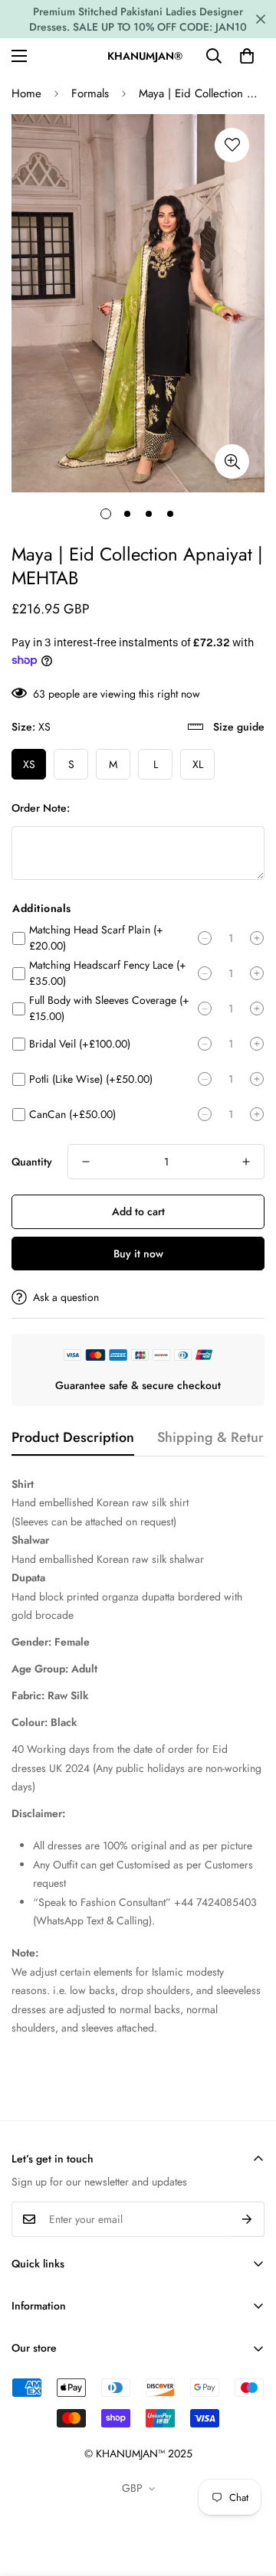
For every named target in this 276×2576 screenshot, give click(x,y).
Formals (90, 93)
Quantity (32, 1162)
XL (198, 764)
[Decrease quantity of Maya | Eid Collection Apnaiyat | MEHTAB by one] (86, 1162)
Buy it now (138, 1254)
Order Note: (41, 808)
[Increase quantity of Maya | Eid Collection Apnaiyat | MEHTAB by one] (246, 1162)
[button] (247, 56)
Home (26, 93)
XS (29, 764)
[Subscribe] (247, 2219)
